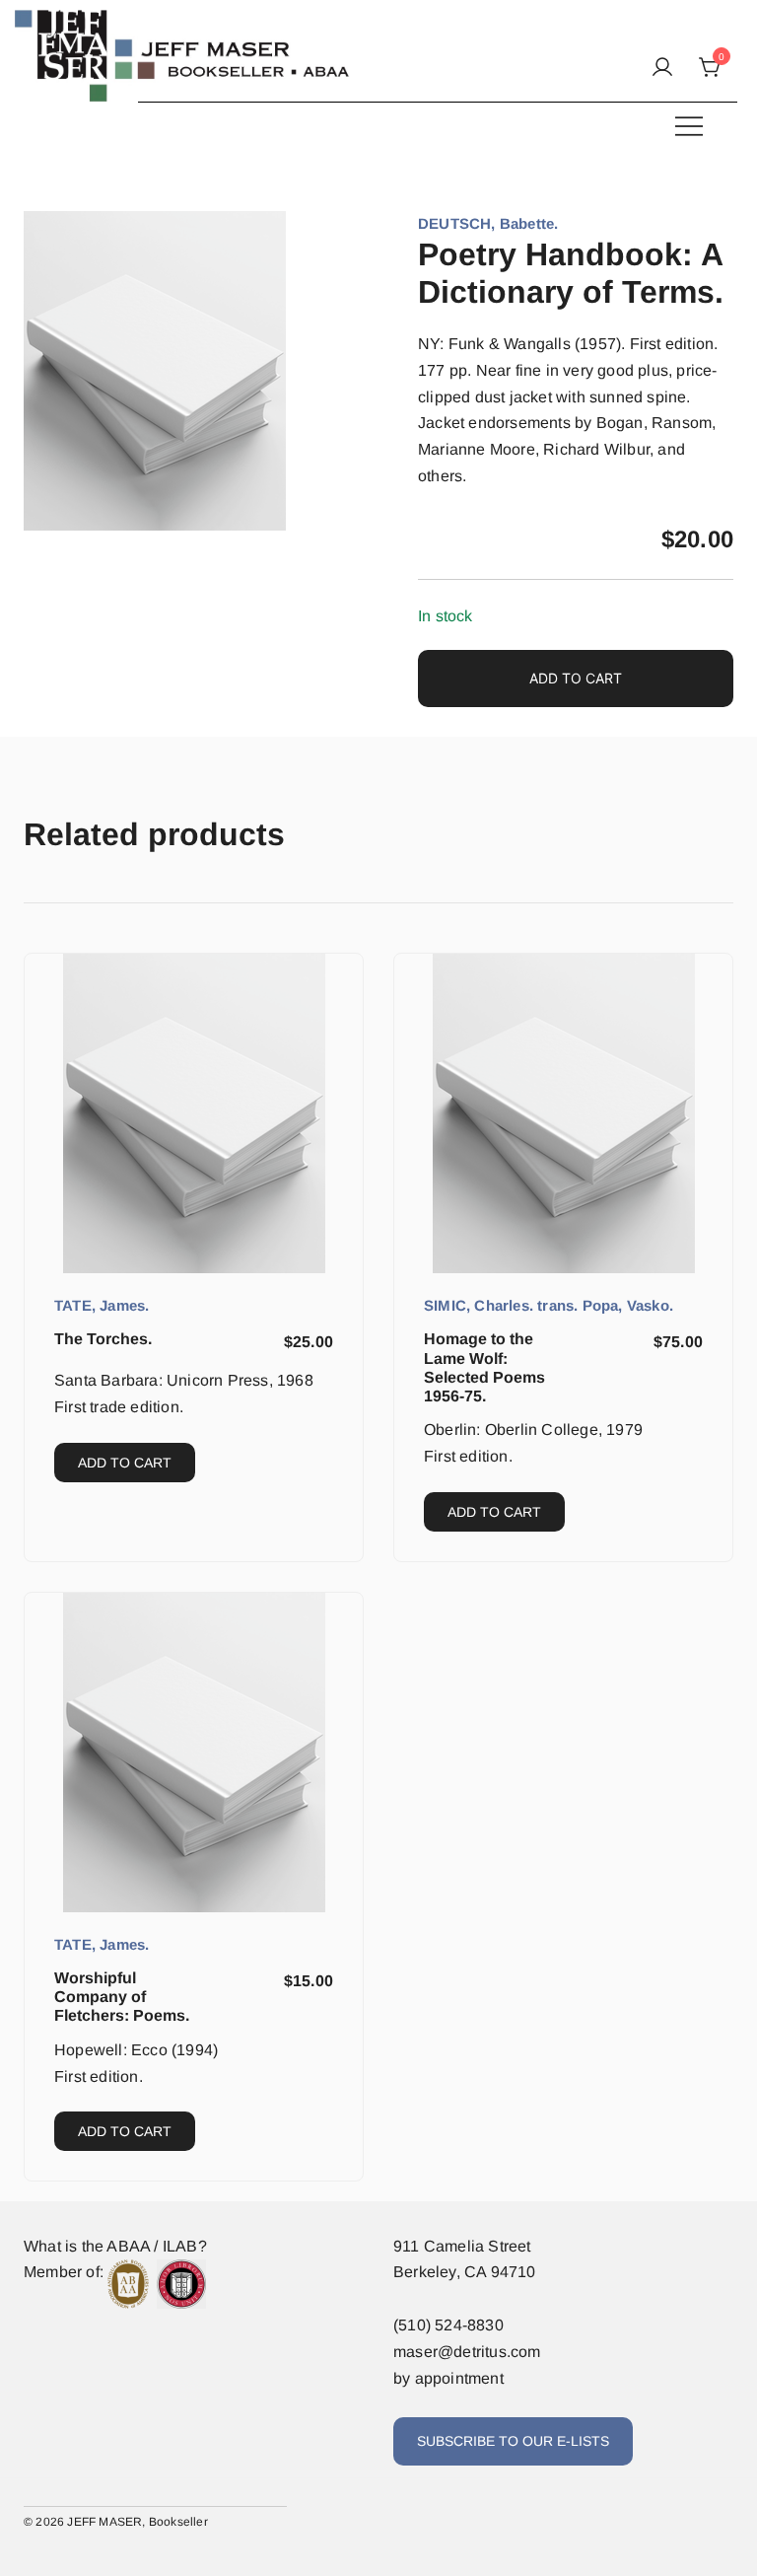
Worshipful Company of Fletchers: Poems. (122, 1997)
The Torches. (103, 1339)
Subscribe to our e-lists (513, 2441)
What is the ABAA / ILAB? (115, 2246)
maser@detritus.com (467, 2352)
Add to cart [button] (125, 1463)
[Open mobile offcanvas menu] (689, 126)
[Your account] (662, 69)
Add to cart (576, 678)
